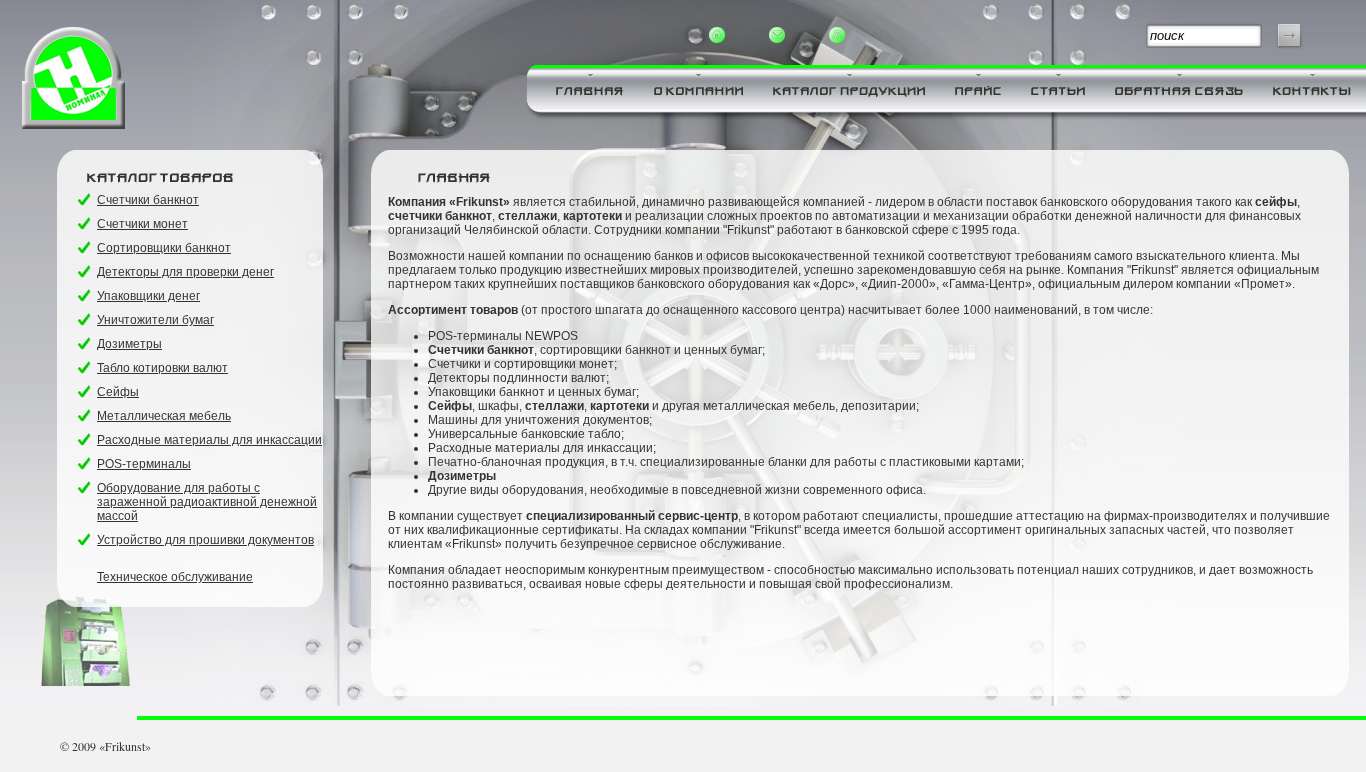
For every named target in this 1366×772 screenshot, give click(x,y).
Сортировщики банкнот (164, 248)
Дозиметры (129, 344)
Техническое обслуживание (175, 577)
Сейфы (118, 392)
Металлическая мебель (164, 416)
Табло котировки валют (162, 368)
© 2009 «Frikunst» (105, 746)
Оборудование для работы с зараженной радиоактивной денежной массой (207, 502)
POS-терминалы (144, 464)
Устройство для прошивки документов (205, 540)
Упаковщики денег (148, 296)
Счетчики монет (142, 224)
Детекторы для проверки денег (185, 272)
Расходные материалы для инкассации (209, 440)
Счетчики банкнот (148, 200)
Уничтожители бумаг (155, 320)
